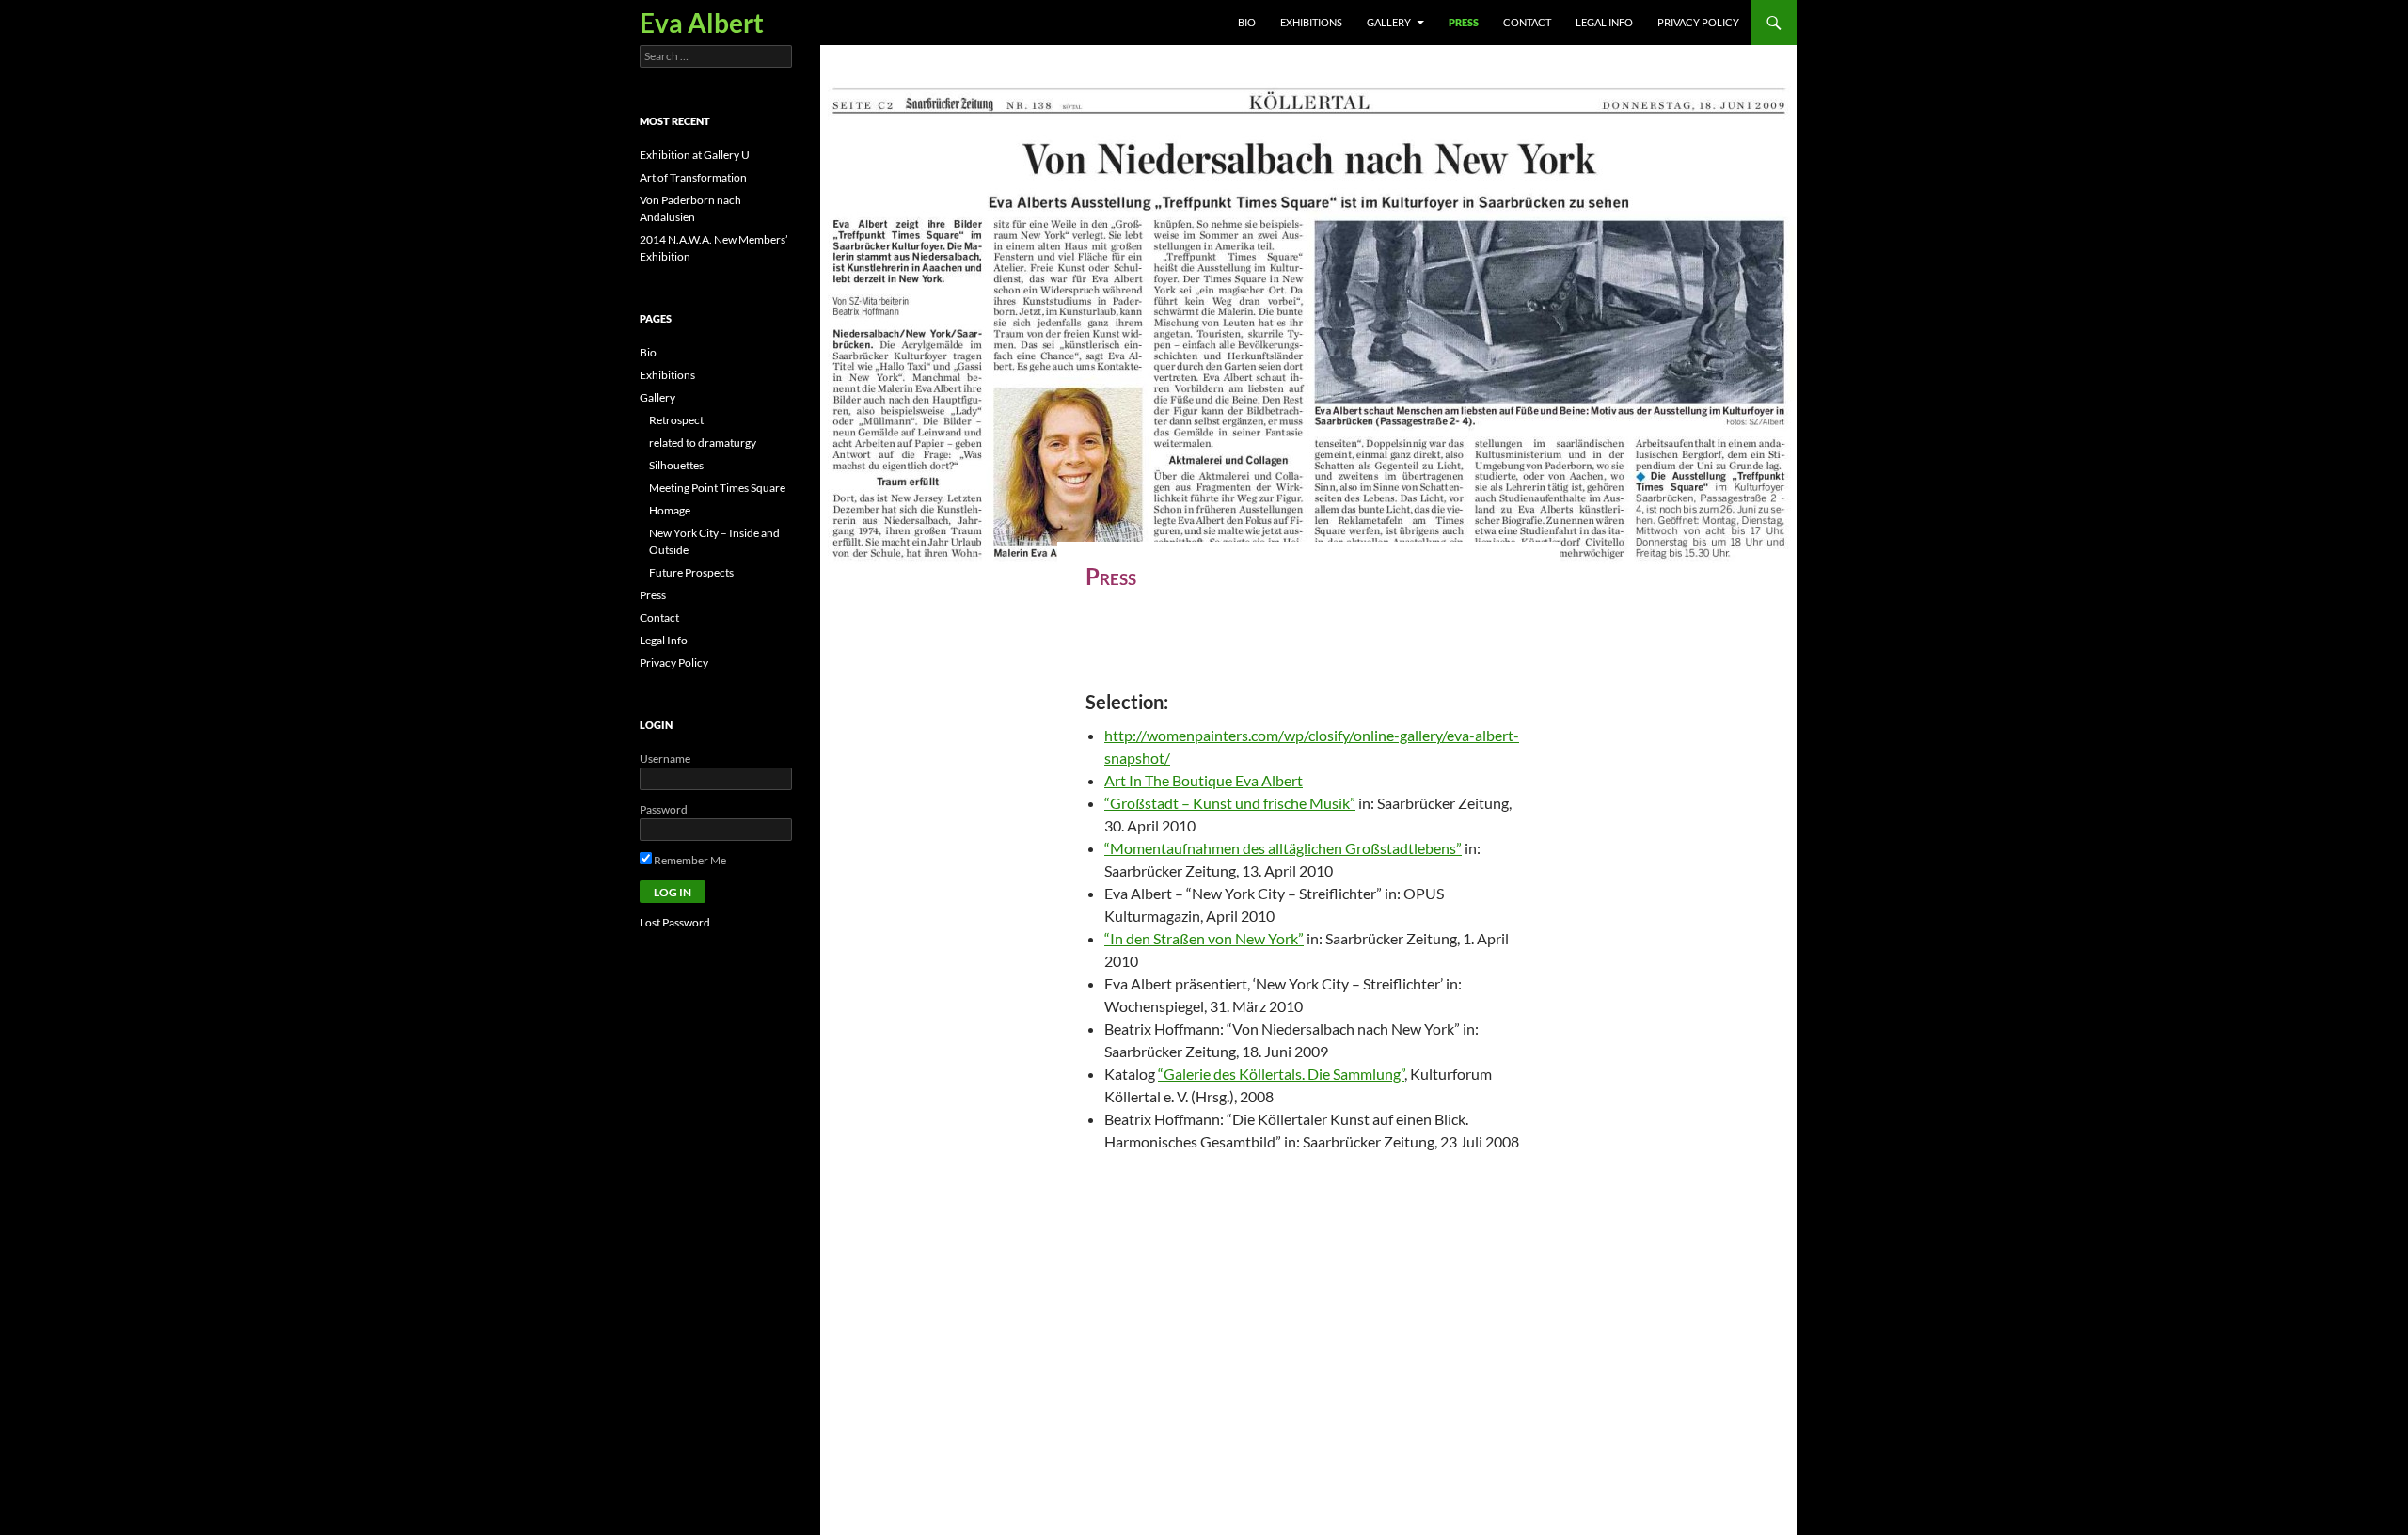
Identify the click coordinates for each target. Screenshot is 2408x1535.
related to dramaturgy (703, 443)
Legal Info (1604, 22)
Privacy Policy (1698, 22)
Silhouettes (676, 465)
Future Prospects (691, 572)
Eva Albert (702, 23)
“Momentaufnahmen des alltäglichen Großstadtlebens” (1283, 848)
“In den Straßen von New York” (1204, 938)
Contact (1527, 22)
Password (664, 809)
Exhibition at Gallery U (695, 155)
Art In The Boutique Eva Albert (1204, 780)
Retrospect (676, 420)
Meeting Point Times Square (717, 488)
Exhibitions (1311, 22)
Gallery (1389, 22)
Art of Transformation (693, 177)
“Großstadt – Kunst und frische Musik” (1230, 803)
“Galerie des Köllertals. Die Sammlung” (1281, 1074)
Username (665, 759)
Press (1464, 22)
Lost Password (675, 922)
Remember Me (689, 860)
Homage (670, 510)
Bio (1247, 22)
